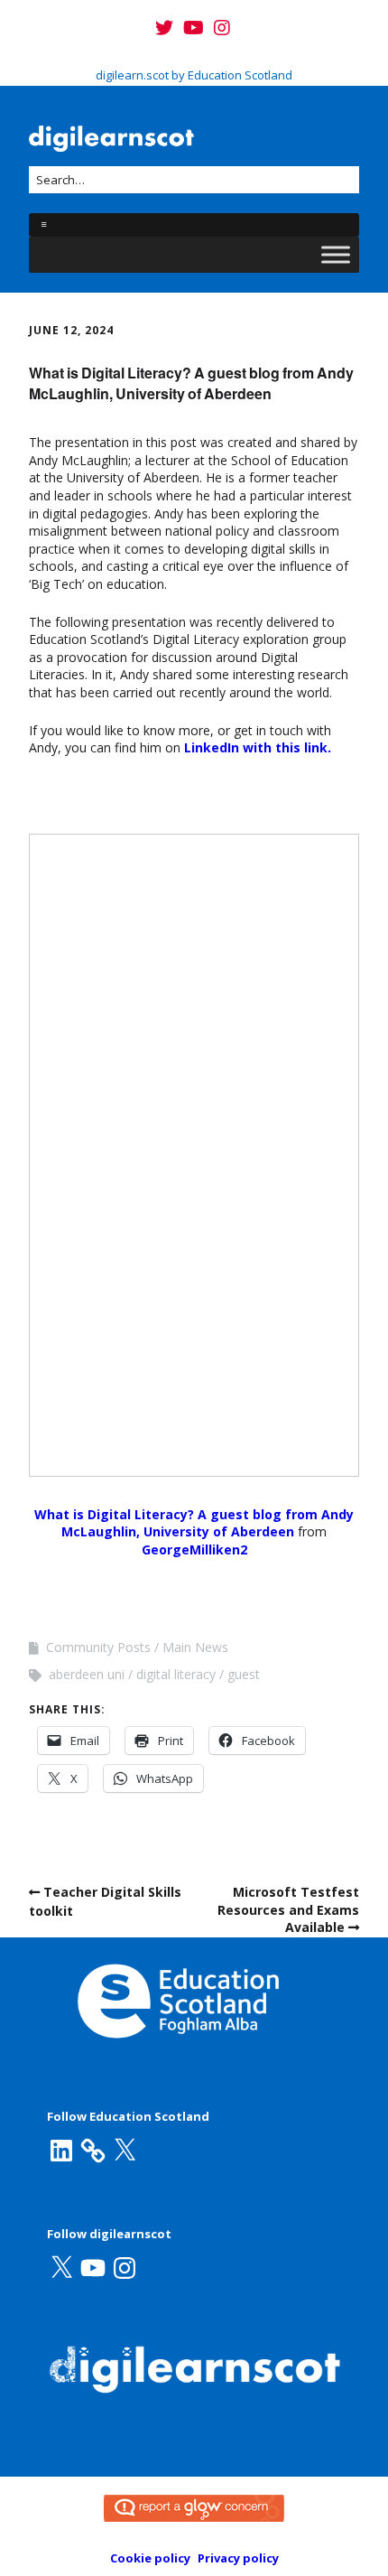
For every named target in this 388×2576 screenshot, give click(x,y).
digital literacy (176, 1674)
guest (244, 1674)
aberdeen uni (87, 1674)
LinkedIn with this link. (258, 747)
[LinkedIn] (61, 2151)
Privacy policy (238, 2558)
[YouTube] (194, 28)
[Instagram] (222, 28)
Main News (195, 1647)
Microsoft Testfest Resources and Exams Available (288, 1909)
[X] (125, 2151)
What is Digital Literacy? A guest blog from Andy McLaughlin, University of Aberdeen (194, 1523)
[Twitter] (166, 28)
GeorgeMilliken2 (194, 1549)
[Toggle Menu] (336, 254)
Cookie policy (150, 2558)
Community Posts (98, 1647)
